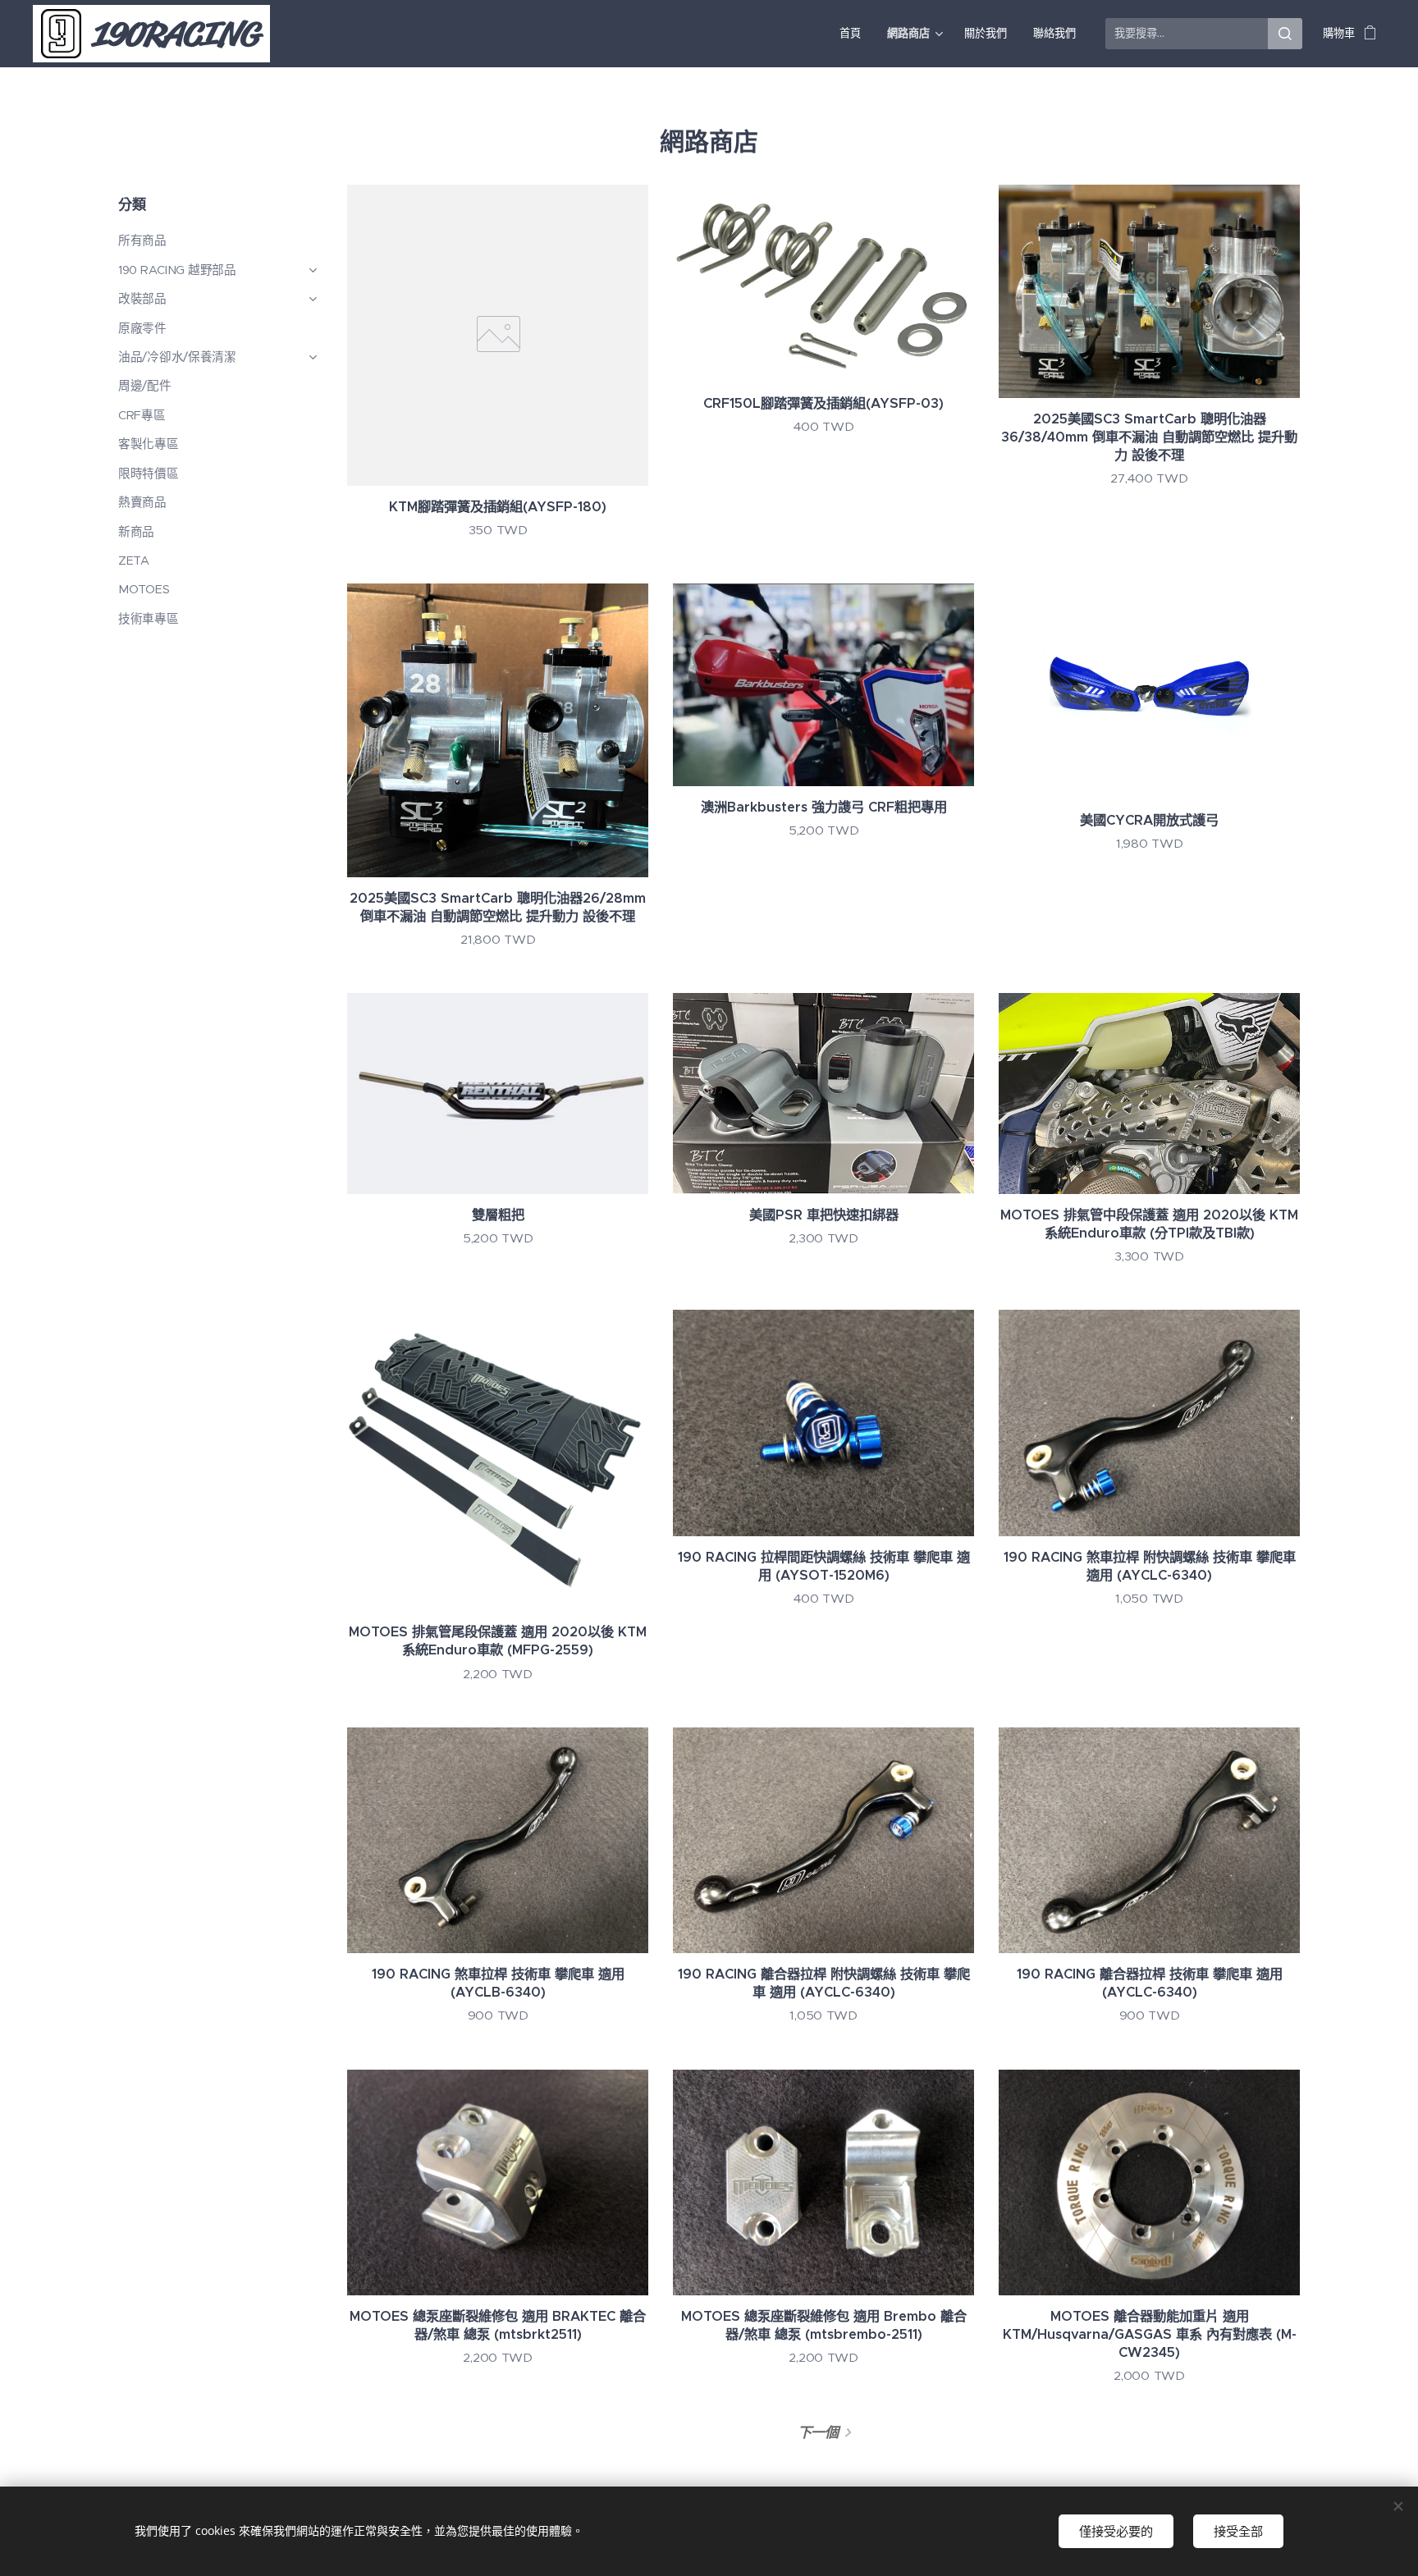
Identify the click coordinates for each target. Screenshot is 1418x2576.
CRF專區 (142, 415)
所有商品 (142, 240)
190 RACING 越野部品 (177, 270)
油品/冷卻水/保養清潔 (177, 357)
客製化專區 (149, 444)
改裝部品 (142, 299)
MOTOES (144, 589)
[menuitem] (855, 34)
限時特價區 (149, 474)
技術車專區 (149, 619)
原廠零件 (142, 328)
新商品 (136, 532)
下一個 (818, 2432)
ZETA (134, 560)
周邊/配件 (145, 386)
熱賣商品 (142, 502)
